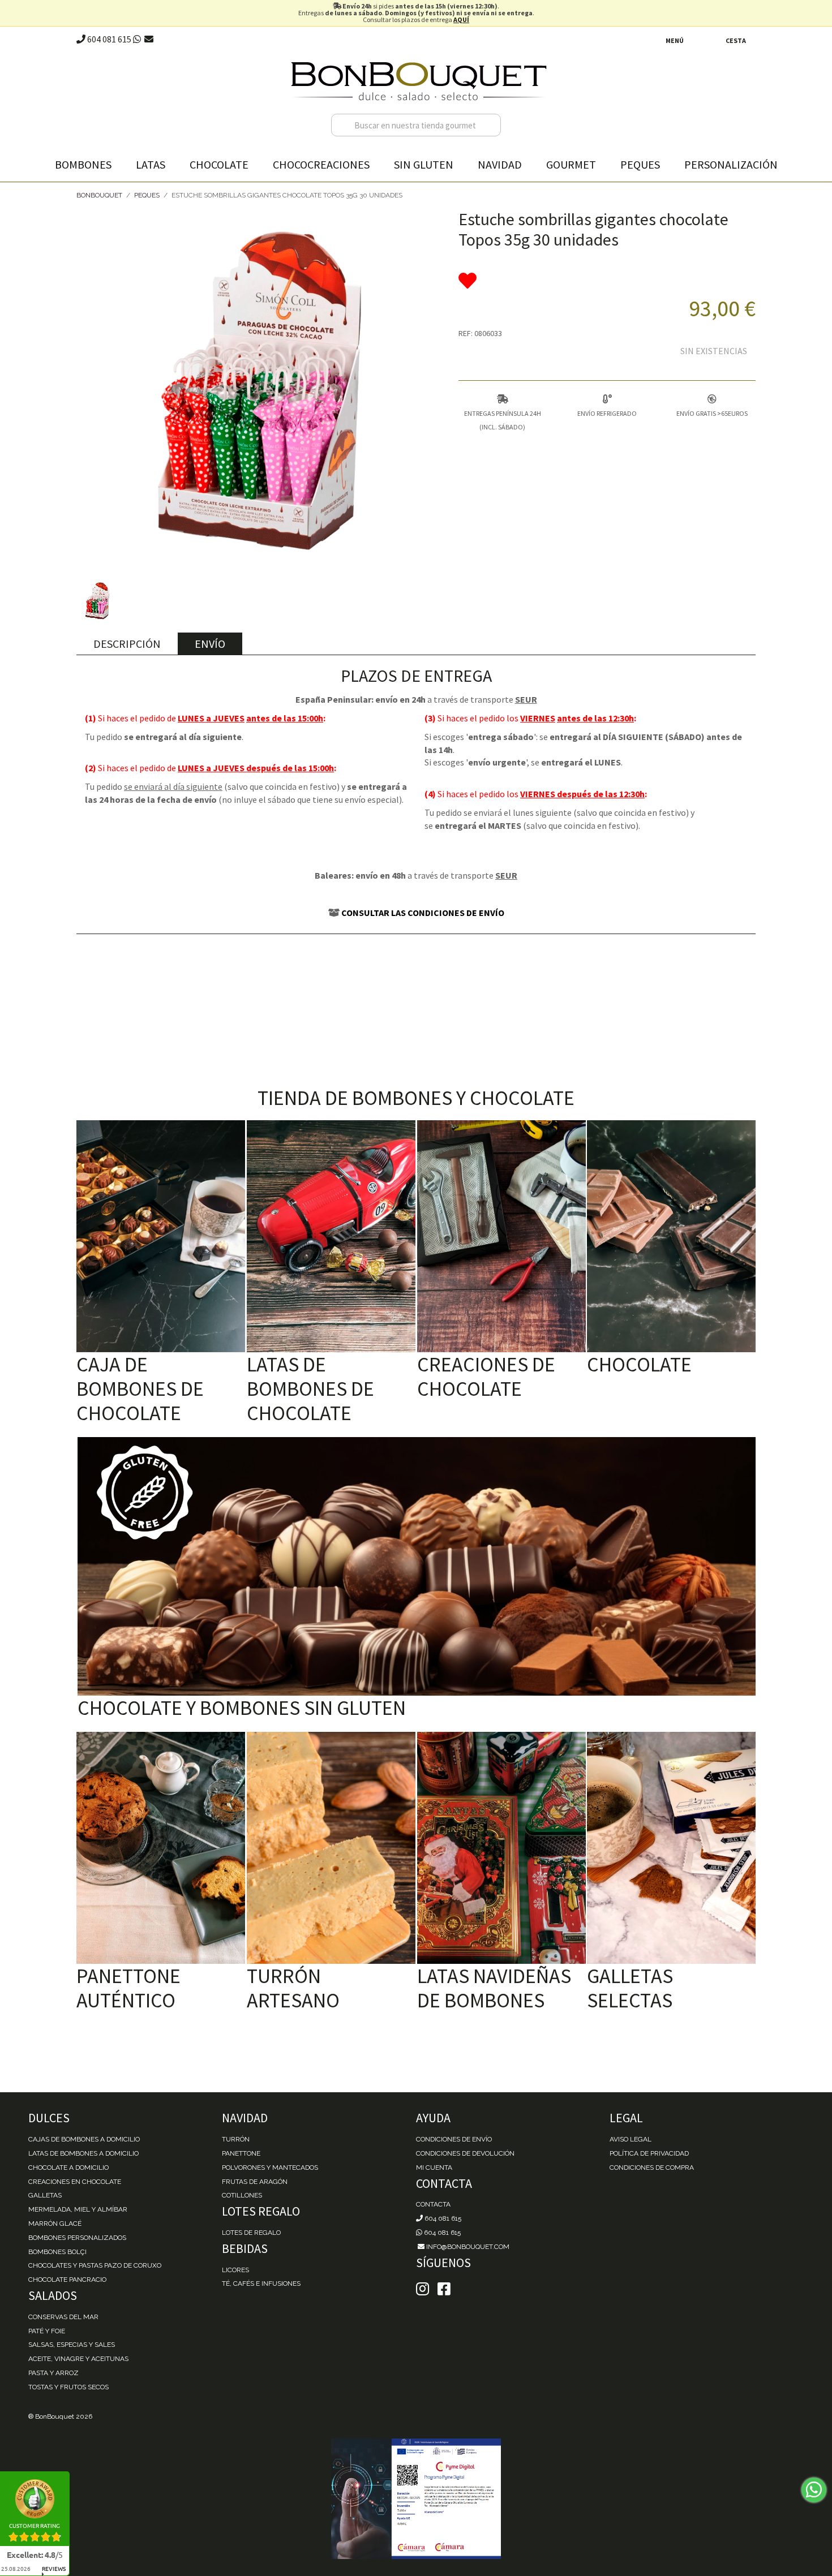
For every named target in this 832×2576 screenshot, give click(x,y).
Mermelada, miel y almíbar (78, 2209)
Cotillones (242, 2195)
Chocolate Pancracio (67, 2280)
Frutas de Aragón (255, 2182)
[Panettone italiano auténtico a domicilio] (161, 1848)
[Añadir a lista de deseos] (607, 281)
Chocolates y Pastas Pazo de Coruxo (95, 2265)
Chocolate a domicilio (68, 2168)
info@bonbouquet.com (467, 2247)
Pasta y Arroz (53, 2373)
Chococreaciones (321, 164)
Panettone (241, 2153)
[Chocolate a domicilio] (671, 1236)
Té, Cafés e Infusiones (261, 2283)
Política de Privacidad (649, 2153)
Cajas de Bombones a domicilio (84, 2139)
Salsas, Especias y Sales (72, 2345)
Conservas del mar (63, 2317)
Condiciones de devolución (465, 2153)
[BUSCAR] (490, 125)
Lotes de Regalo (251, 2233)
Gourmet (571, 164)
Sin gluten (424, 164)
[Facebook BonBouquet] (423, 2289)
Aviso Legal (631, 2139)
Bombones (83, 164)
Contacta (433, 2204)
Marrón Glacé (55, 2224)
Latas (151, 164)
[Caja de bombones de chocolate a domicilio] (161, 1236)
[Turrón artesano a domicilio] (331, 1848)
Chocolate (219, 164)
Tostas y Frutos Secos (68, 2387)
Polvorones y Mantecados (270, 2168)
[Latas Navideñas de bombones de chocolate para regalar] (501, 1848)
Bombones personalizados (77, 2238)
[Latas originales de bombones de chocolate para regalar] (331, 1236)
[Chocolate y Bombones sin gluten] (417, 1566)
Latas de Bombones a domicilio (83, 2153)
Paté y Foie (47, 2331)
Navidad (500, 164)
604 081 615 (108, 39)
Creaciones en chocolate (75, 2182)
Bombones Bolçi (57, 2252)
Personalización (731, 164)
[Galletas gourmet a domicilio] (671, 1848)
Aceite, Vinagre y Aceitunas (78, 2359)
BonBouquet (99, 195)
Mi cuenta (434, 2168)
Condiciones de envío (454, 2139)
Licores (235, 2270)
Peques (640, 164)
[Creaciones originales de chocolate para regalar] (501, 1236)
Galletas (45, 2195)
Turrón (236, 2139)
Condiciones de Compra (652, 2168)
